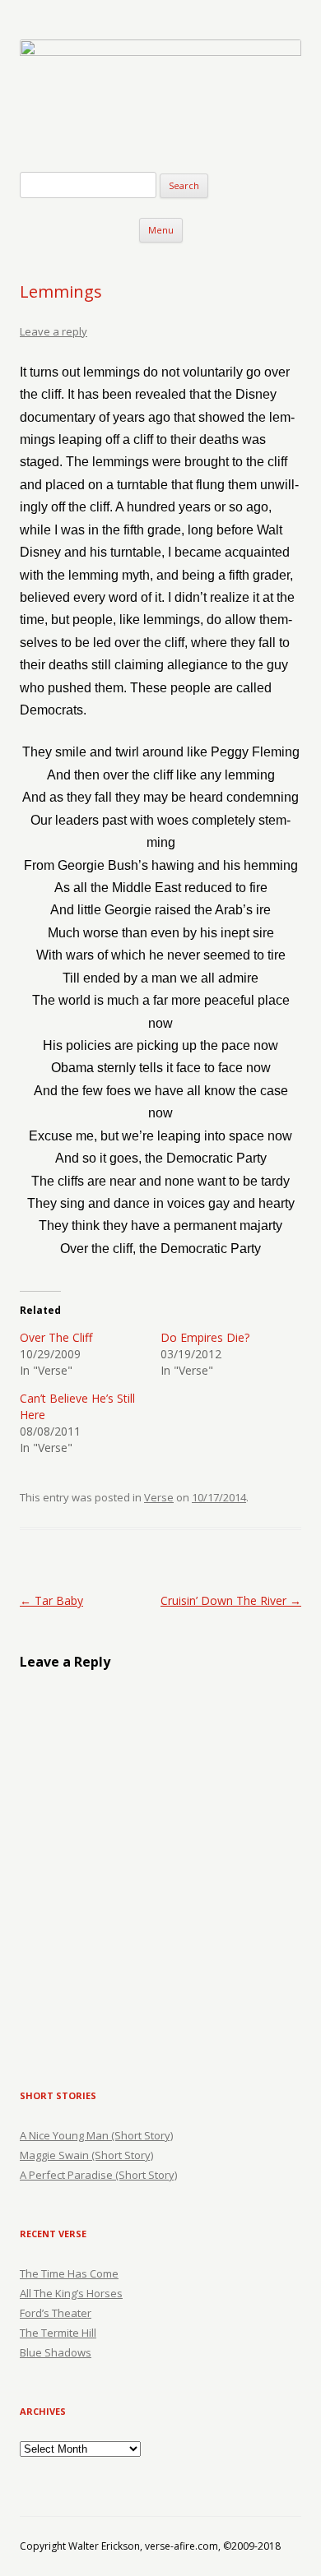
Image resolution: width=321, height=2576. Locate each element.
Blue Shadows (56, 2352)
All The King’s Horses (71, 2293)
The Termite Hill (58, 2333)
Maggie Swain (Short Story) (86, 2155)
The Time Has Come (69, 2273)
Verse (159, 1497)
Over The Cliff (56, 1337)
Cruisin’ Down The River (231, 1600)
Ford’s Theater (56, 2313)
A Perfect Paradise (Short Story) (98, 2175)
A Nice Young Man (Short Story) (96, 2135)
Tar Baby (51, 1600)
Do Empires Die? (205, 1337)
